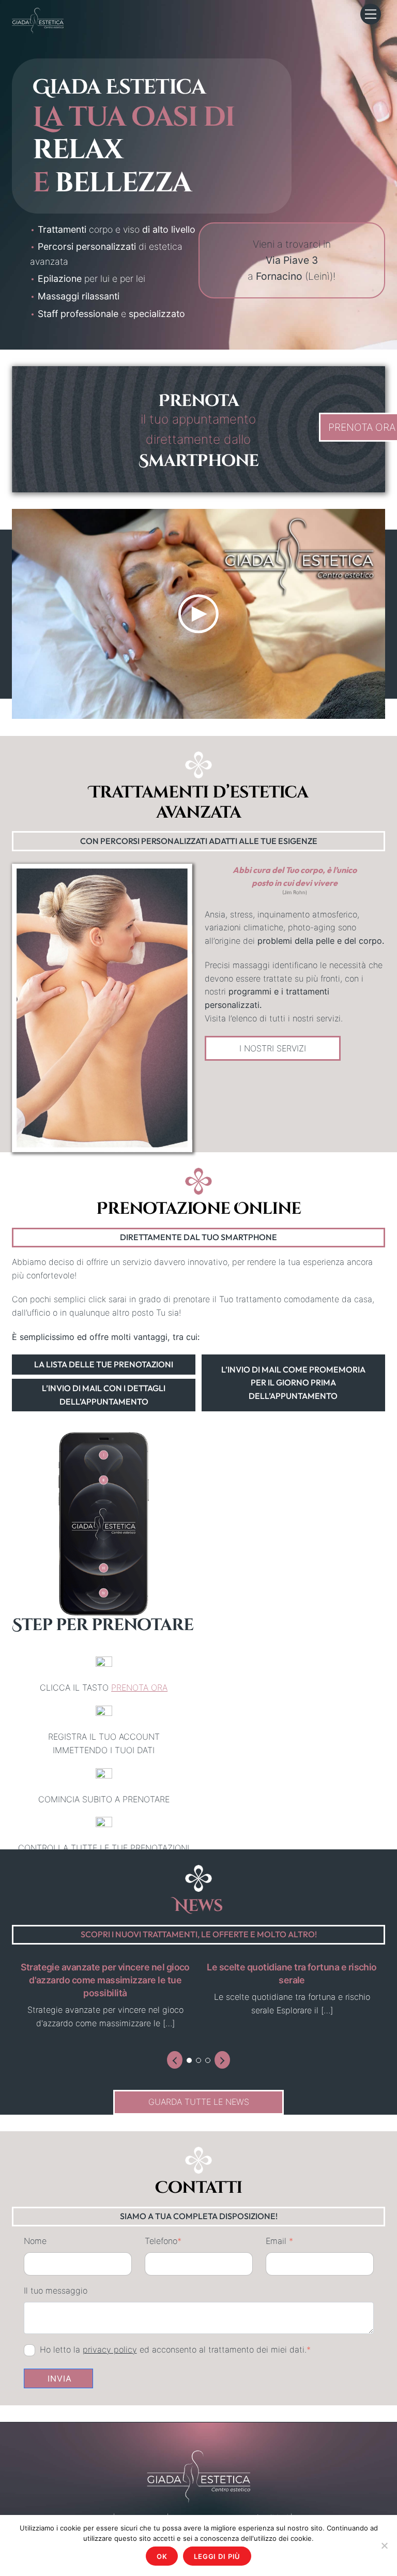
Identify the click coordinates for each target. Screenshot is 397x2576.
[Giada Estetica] (38, 20)
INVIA (60, 2378)
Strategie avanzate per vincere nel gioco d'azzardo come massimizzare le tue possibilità (105, 1980)
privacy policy (110, 2349)
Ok (162, 2556)
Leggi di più (217, 2556)
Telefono (163, 2241)
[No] (384, 2545)
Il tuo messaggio (56, 2291)
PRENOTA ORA (139, 1688)
